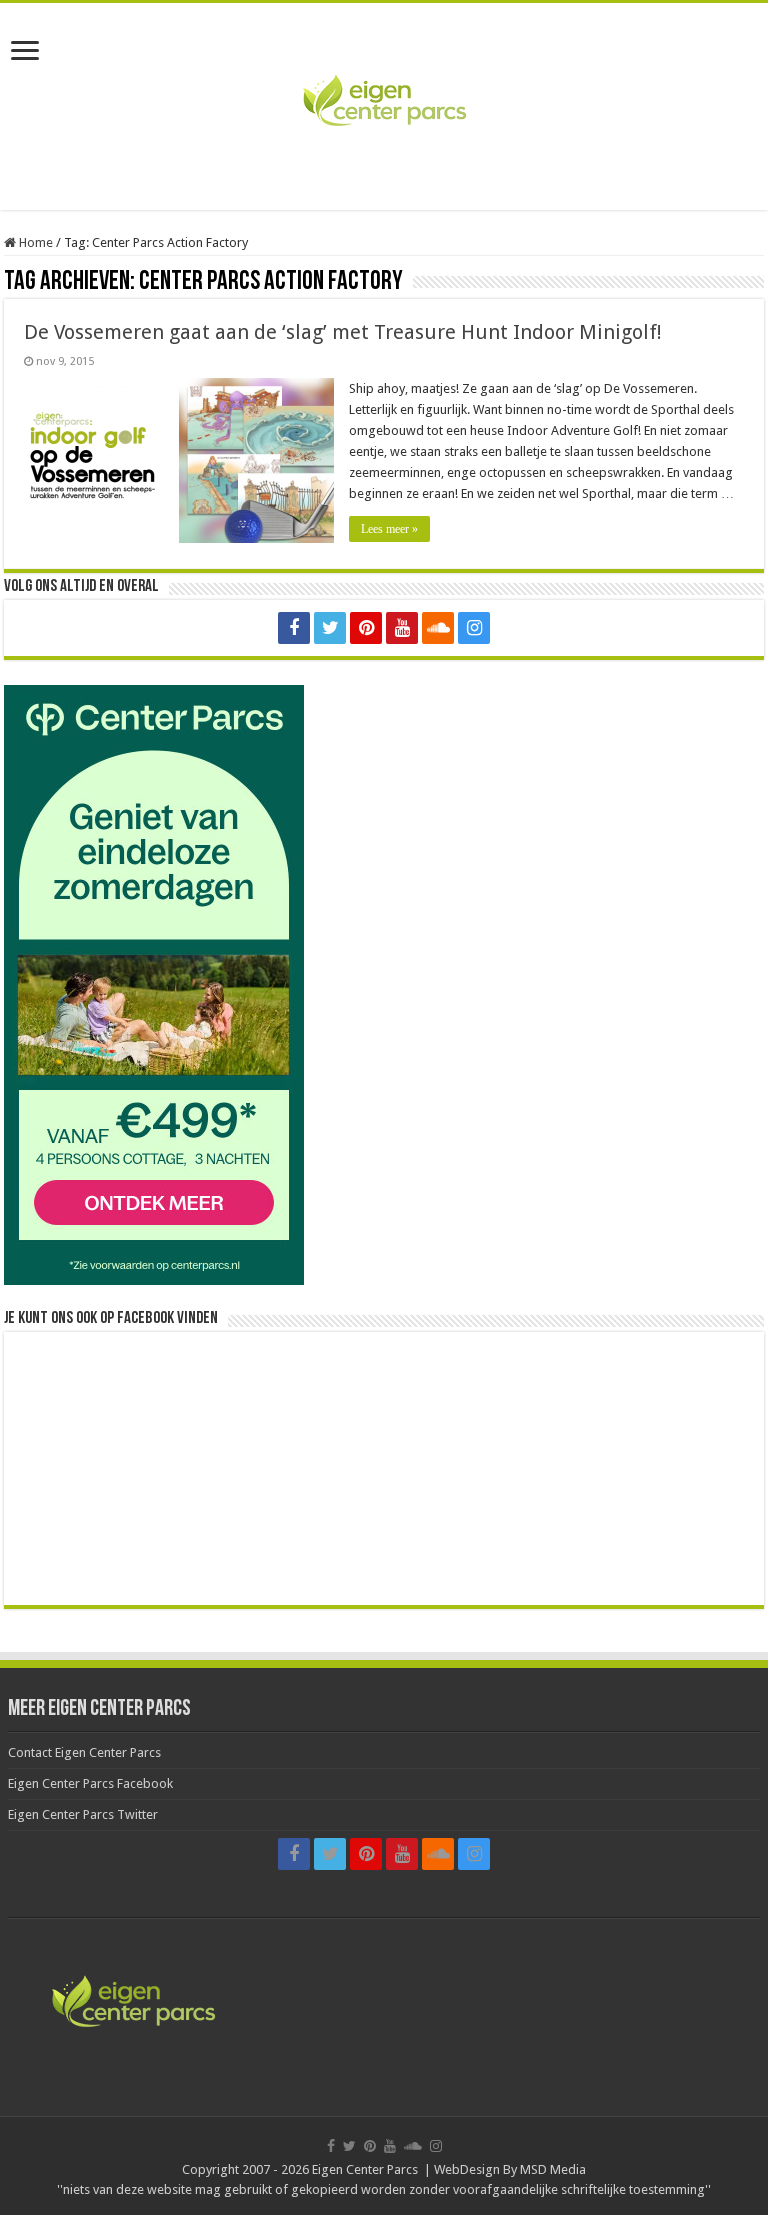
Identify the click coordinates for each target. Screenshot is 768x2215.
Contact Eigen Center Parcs (84, 1752)
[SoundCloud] (438, 628)
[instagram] (474, 628)
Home (34, 242)
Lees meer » (389, 529)
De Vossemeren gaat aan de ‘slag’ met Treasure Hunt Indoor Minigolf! (343, 332)
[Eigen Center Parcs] (384, 103)
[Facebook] (294, 628)
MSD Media (553, 2169)
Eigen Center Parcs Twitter (83, 1814)
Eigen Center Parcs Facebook (90, 1783)
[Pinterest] (366, 628)
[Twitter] (330, 628)
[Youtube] (402, 628)
